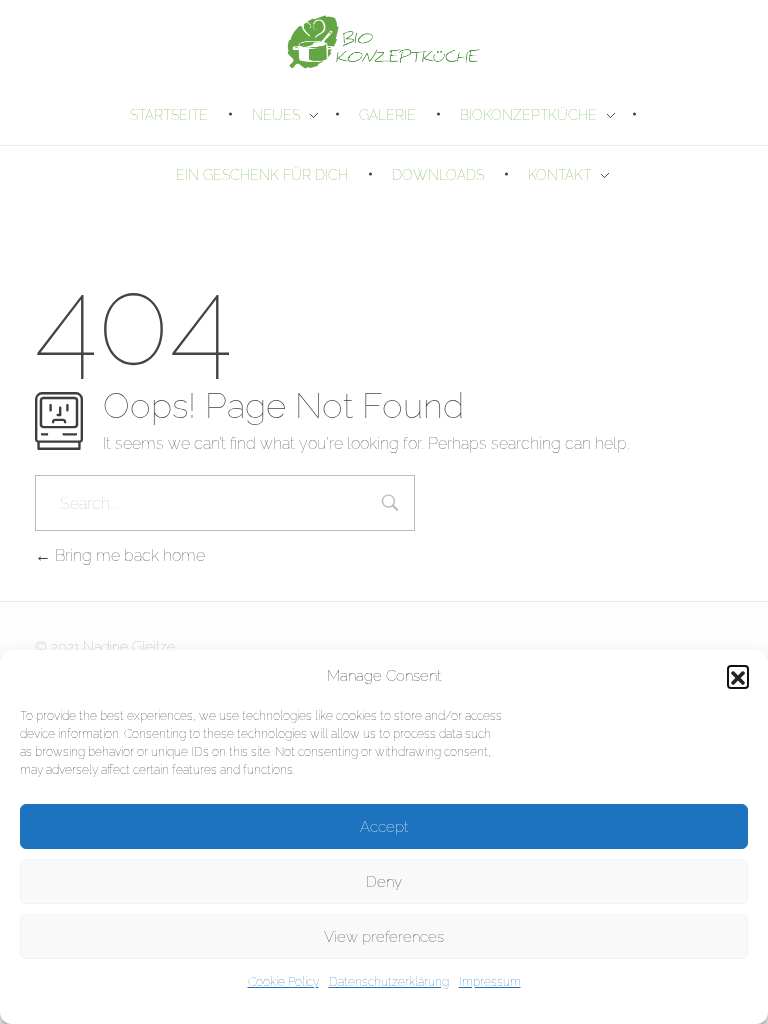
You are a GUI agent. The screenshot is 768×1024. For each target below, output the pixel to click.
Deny (384, 882)
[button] (738, 676)
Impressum (490, 982)
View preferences (384, 937)
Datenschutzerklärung (389, 982)
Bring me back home (128, 555)
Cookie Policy (283, 982)
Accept (384, 827)
